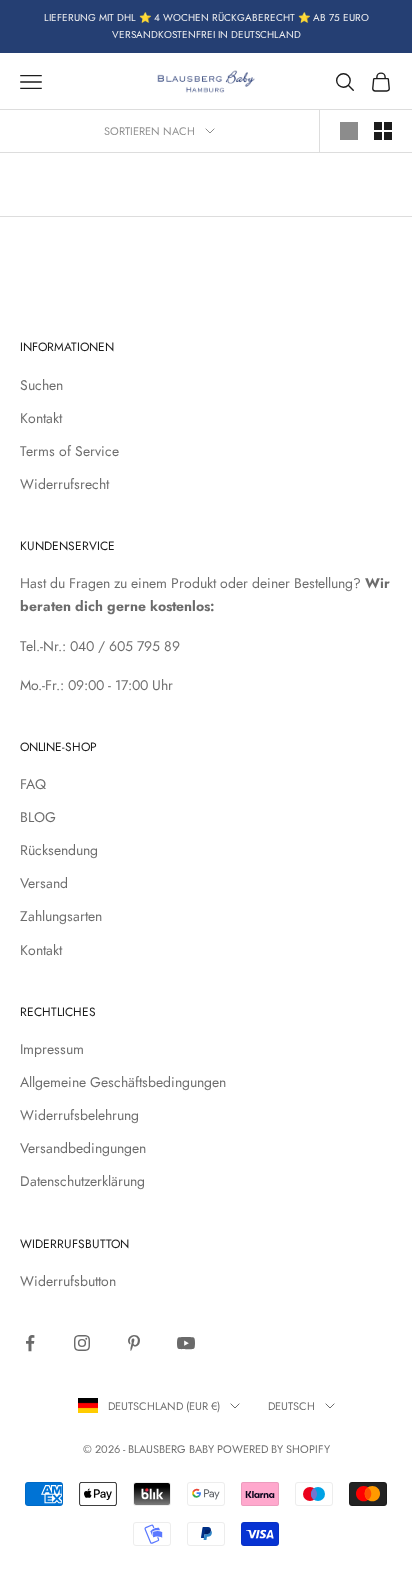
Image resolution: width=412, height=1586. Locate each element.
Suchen (41, 385)
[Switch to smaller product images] (383, 131)
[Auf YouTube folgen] (186, 1343)
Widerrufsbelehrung (79, 1115)
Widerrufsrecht (64, 484)
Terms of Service (69, 451)
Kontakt (41, 418)
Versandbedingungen (83, 1148)
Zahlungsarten (61, 916)
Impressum (52, 1049)
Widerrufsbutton (68, 1281)
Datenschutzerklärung (82, 1181)
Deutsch (291, 1406)
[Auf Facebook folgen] (30, 1343)
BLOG (38, 817)
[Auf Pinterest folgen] (134, 1343)
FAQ (33, 784)
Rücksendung (59, 850)
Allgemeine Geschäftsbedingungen (123, 1082)
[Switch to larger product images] (349, 131)
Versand (44, 883)
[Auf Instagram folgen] (82, 1343)
